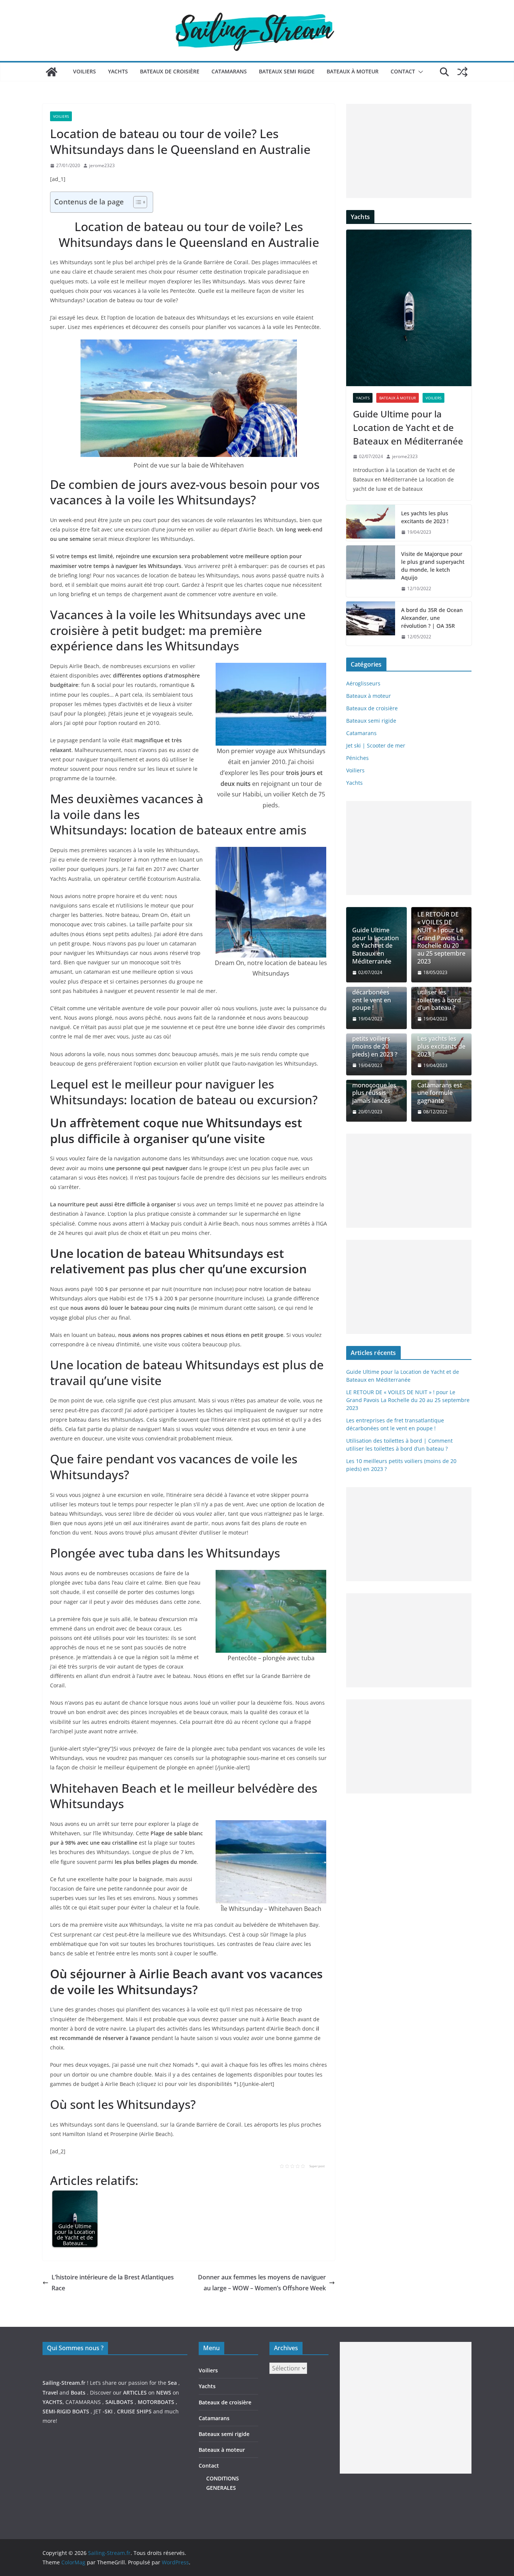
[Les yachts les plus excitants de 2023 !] (371, 523)
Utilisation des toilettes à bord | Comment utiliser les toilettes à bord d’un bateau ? (439, 988)
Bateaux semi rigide (287, 71)
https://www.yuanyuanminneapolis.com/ (391, 2519)
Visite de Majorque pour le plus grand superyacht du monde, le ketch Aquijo (433, 566)
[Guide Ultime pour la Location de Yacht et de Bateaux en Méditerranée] (409, 308)
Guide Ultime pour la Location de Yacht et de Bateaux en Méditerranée (408, 427)
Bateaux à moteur (353, 71)
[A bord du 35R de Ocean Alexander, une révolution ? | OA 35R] (371, 623)
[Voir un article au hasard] (462, 72)
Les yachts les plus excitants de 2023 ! (425, 517)
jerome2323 (102, 165)
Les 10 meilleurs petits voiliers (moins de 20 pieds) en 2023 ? (375, 1042)
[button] (419, 72)
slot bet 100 (354, 2510)
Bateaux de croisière (170, 71)
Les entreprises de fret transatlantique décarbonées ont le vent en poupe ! (374, 988)
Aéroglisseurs (363, 683)
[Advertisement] (409, 151)
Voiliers (84, 71)
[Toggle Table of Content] (136, 202)
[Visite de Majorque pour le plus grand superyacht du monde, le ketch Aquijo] (371, 571)
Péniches (357, 758)
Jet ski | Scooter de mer (376, 745)
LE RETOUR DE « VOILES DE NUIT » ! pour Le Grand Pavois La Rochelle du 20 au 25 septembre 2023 (441, 938)
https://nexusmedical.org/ (79, 2322)
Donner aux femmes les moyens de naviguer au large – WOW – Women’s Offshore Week (262, 2283)
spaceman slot (358, 2500)
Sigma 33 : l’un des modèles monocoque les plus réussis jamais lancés (374, 1085)
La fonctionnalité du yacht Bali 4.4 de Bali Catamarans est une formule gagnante (441, 1081)
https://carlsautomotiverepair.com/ (384, 2481)
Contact (403, 71)
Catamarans (229, 71)
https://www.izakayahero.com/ (378, 2491)
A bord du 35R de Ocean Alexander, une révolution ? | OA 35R (432, 618)
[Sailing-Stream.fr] (52, 72)
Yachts (118, 71)
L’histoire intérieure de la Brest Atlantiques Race (113, 2283)
